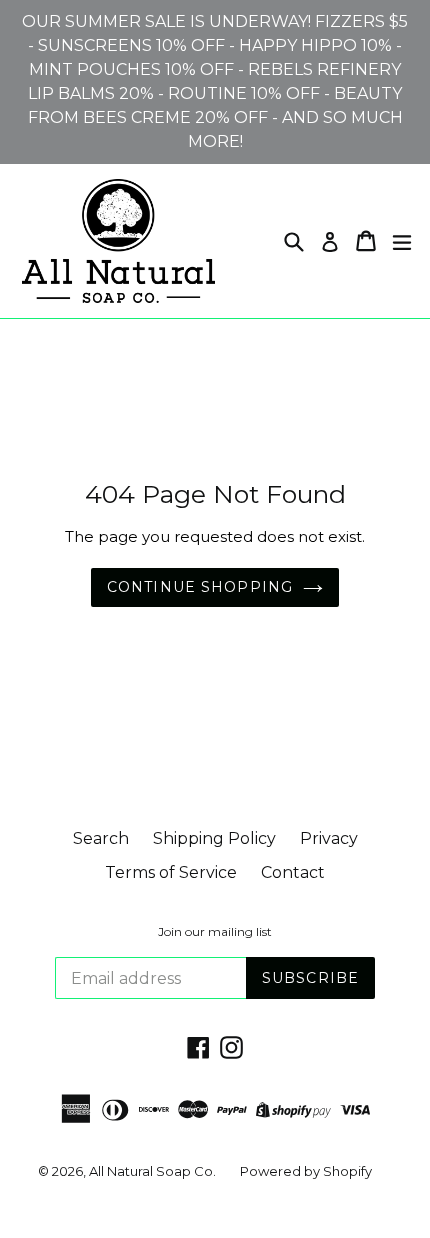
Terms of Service (171, 872)
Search (101, 838)
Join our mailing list (215, 932)
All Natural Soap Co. (152, 1171)
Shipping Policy (214, 838)
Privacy (329, 838)
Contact (293, 872)
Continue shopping (200, 587)
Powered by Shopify (306, 1171)
